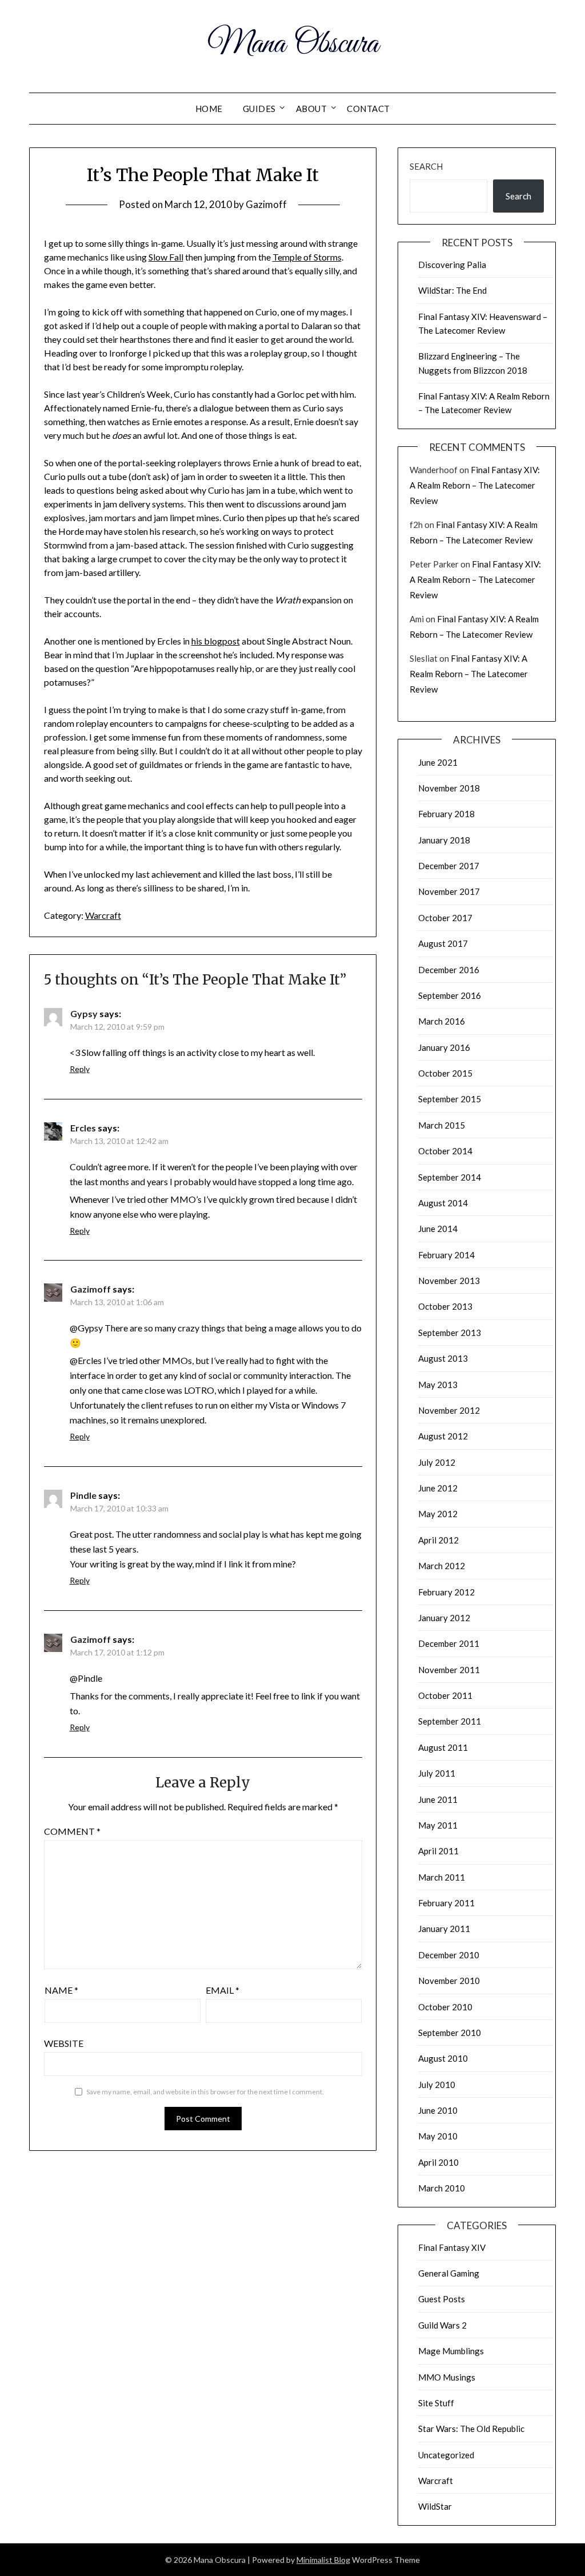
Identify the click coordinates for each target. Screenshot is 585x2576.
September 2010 (450, 2033)
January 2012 (444, 1618)
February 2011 (446, 1903)
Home (209, 109)
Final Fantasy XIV (452, 2247)
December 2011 (449, 1643)
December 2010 (449, 1955)
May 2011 (438, 1825)
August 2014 (443, 1203)
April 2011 (438, 1851)
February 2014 (446, 1255)
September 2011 (450, 1721)
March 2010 (442, 2188)
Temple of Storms (307, 257)
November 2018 (449, 788)
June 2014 (438, 1229)
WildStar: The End (452, 290)
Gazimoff (266, 204)
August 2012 (443, 1436)
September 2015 (450, 1099)
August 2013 (443, 1358)
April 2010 (438, 2162)
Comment (72, 1831)
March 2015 (442, 1125)
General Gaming (449, 2273)
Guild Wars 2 (442, 2325)
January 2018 (444, 840)
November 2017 (449, 891)
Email (223, 1990)
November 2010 (449, 1981)
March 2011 (442, 1877)
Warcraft (103, 915)
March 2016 (442, 1021)
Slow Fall (166, 257)
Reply (80, 1069)
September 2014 (450, 1177)
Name (61, 1990)
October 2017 (445, 918)
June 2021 (438, 762)
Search (426, 166)
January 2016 (444, 1047)
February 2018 (446, 814)
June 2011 (438, 1799)
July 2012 (437, 1462)
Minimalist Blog (323, 2560)
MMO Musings (447, 2377)
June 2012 (438, 1488)
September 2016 (450, 995)
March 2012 (442, 1566)
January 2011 (444, 1929)
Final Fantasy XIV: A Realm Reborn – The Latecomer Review (475, 485)
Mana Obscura (293, 45)
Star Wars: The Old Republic (471, 2429)
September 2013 (450, 1333)
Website (64, 2043)
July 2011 (437, 1773)
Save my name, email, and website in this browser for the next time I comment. (205, 2092)
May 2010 (438, 2136)
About (312, 109)
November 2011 (449, 1670)
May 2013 (438, 1385)
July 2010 (437, 2085)
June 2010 (438, 2110)
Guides (259, 109)
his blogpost (216, 641)
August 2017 (443, 943)
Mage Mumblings (451, 2351)
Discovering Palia (452, 265)
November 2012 (449, 1410)
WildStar (435, 2506)
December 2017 (449, 866)
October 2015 (445, 1073)
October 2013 (445, 1306)
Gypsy (84, 1013)
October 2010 (445, 2007)
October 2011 (445, 1695)
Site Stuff (436, 2403)
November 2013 (449, 1281)
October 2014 (445, 1151)
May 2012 (438, 1514)
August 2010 (443, 2058)
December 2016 (449, 970)
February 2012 (446, 1592)
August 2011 (443, 1747)
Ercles (83, 1128)
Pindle (83, 1495)
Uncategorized (446, 2455)
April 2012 (438, 1540)
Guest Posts (442, 2299)
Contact (368, 109)
